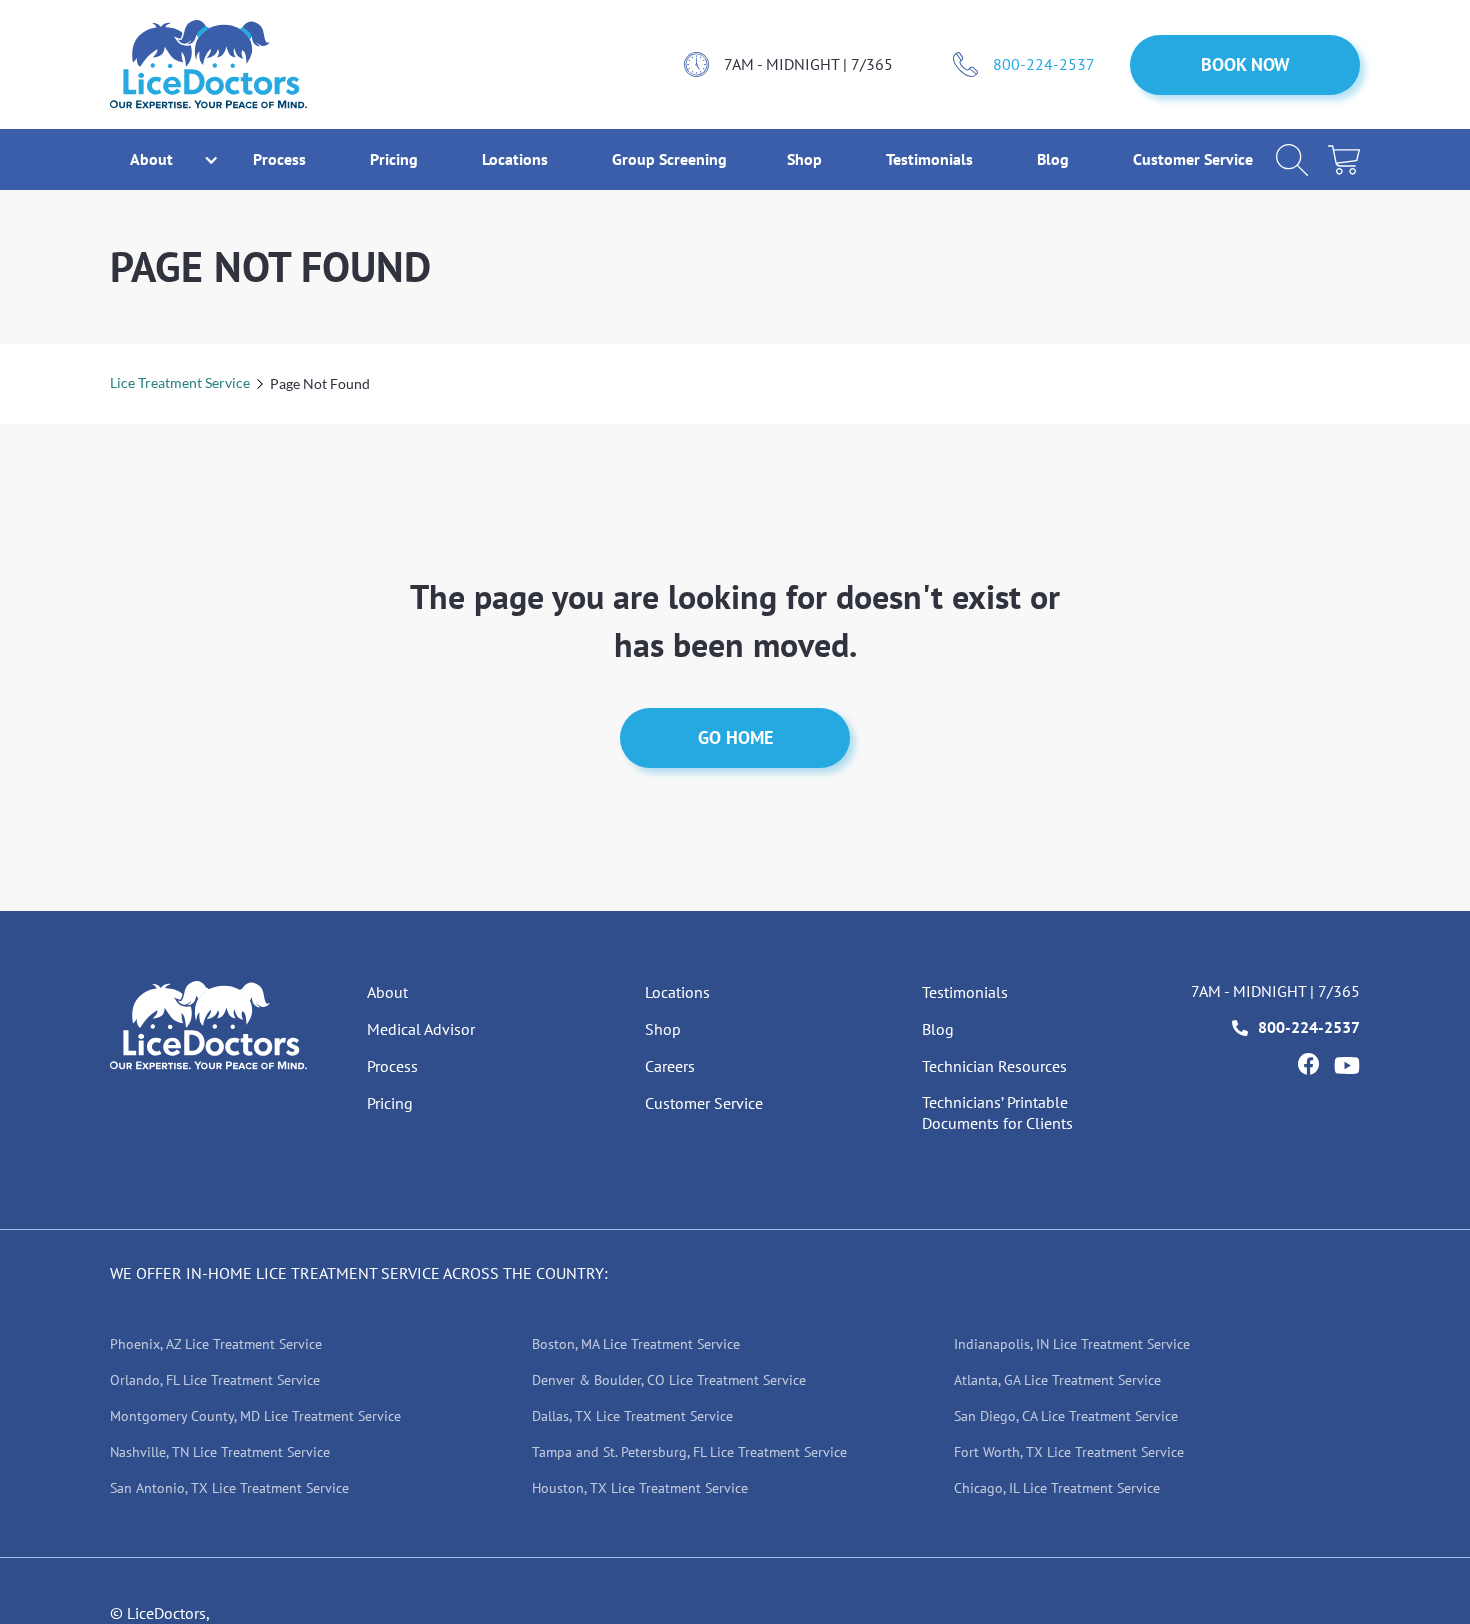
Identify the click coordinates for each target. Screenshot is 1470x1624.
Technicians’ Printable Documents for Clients (997, 1112)
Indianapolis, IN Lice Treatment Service (1072, 1344)
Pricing (396, 159)
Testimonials (931, 159)
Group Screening (669, 159)
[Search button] (1292, 160)
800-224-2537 (1044, 64)
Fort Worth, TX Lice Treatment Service (1069, 1452)
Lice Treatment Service (180, 382)
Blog (1055, 159)
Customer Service (1193, 159)
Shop (806, 159)
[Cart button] (1344, 160)
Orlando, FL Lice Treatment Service (215, 1380)
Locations (517, 159)
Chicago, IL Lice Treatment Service (1057, 1488)
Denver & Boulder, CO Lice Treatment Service (669, 1380)
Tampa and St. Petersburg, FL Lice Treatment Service (689, 1452)
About (387, 992)
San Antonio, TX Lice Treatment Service (229, 1488)
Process (281, 159)
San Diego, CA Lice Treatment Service (1066, 1416)
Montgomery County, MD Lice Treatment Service (255, 1416)
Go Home (735, 737)
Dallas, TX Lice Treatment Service (632, 1416)
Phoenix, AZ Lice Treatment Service (216, 1344)
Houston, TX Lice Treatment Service (640, 1488)
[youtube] (1347, 1065)
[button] (151, 159)
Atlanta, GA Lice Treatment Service (1057, 1380)
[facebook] (1308, 1064)
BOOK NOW (1245, 64)
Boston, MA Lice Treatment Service (636, 1344)
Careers (670, 1066)
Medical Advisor (421, 1029)
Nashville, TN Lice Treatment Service (220, 1452)
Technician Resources (994, 1066)
